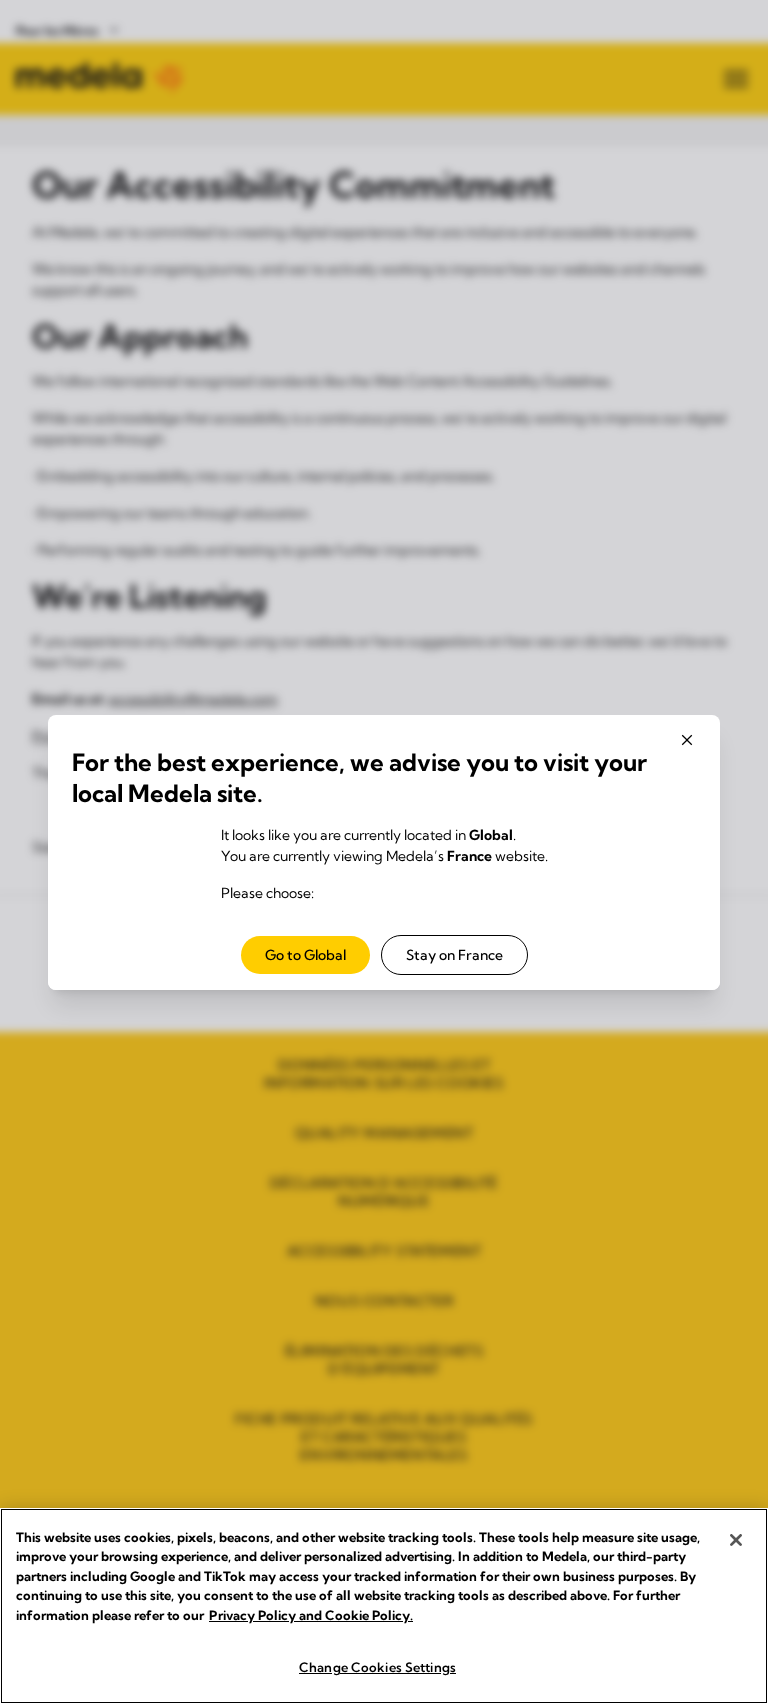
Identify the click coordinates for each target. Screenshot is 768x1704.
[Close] (736, 1540)
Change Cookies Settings (377, 1667)
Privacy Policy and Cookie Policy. (311, 1615)
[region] (384, 1606)
